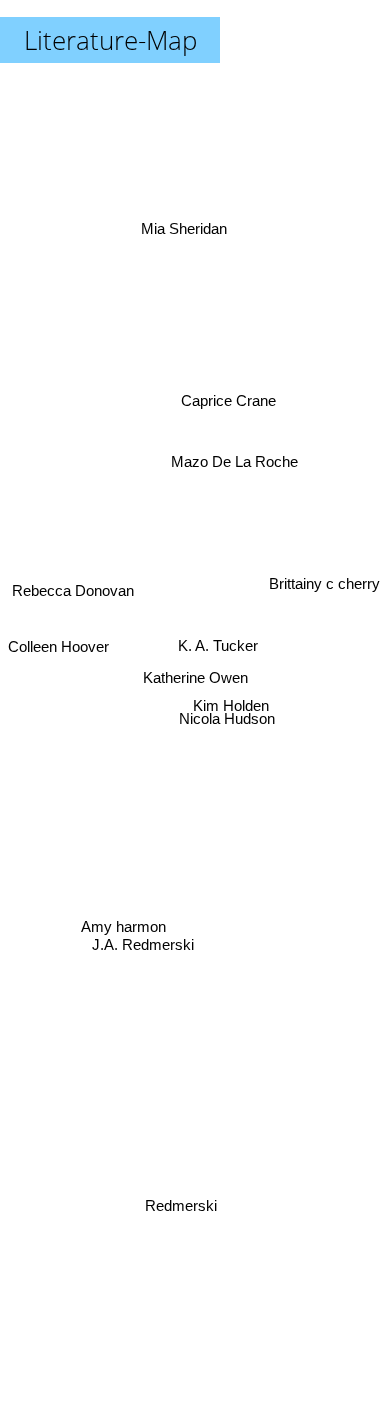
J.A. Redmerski (145, 963)
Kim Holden (231, 703)
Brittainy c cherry (323, 583)
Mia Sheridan (175, 231)
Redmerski (171, 1205)
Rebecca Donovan (71, 607)
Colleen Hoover (58, 643)
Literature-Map (110, 40)
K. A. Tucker (223, 644)
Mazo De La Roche (236, 455)
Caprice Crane (234, 400)
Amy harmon (122, 920)
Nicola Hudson (228, 719)
